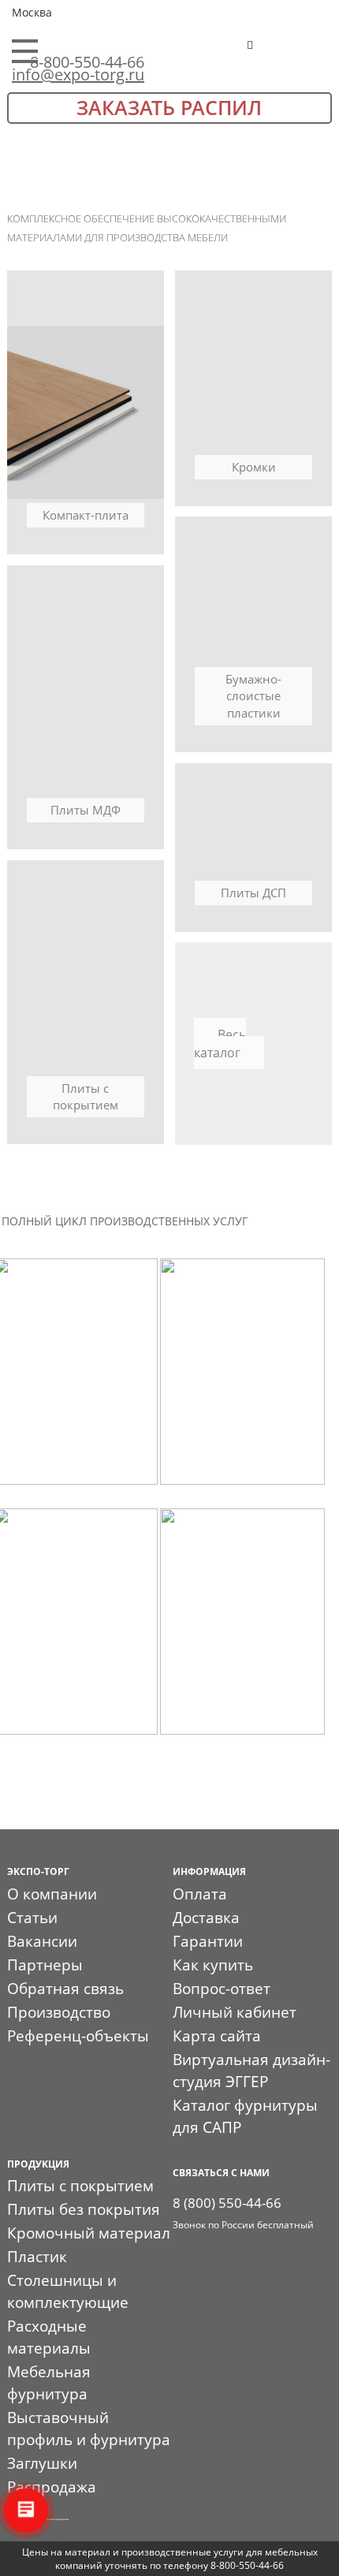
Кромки (254, 467)
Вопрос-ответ (222, 1989)
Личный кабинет (235, 2012)
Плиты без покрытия (84, 2209)
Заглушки (42, 2463)
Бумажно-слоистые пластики (253, 696)
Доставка (206, 1918)
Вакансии (42, 1941)
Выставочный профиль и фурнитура (89, 2429)
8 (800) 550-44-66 (227, 2203)
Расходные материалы (49, 2337)
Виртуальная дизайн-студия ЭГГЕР (251, 2071)
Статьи (32, 1918)
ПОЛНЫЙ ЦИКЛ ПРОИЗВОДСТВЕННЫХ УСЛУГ (125, 1221)
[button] (299, 52)
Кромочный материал (89, 2233)
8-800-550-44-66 (87, 62)
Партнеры (45, 1965)
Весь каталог (220, 1044)
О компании (52, 1894)
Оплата (200, 1894)
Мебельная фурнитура (49, 2383)
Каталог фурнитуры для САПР (245, 2116)
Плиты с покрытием (86, 1096)
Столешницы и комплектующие (68, 2291)
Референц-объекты (78, 2036)
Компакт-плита (86, 515)
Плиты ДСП (253, 893)
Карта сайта (217, 2036)
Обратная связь (65, 1989)
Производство (59, 2012)
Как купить (213, 1965)
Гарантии (208, 1941)
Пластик (37, 2257)
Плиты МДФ (86, 810)
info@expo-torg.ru (78, 75)
